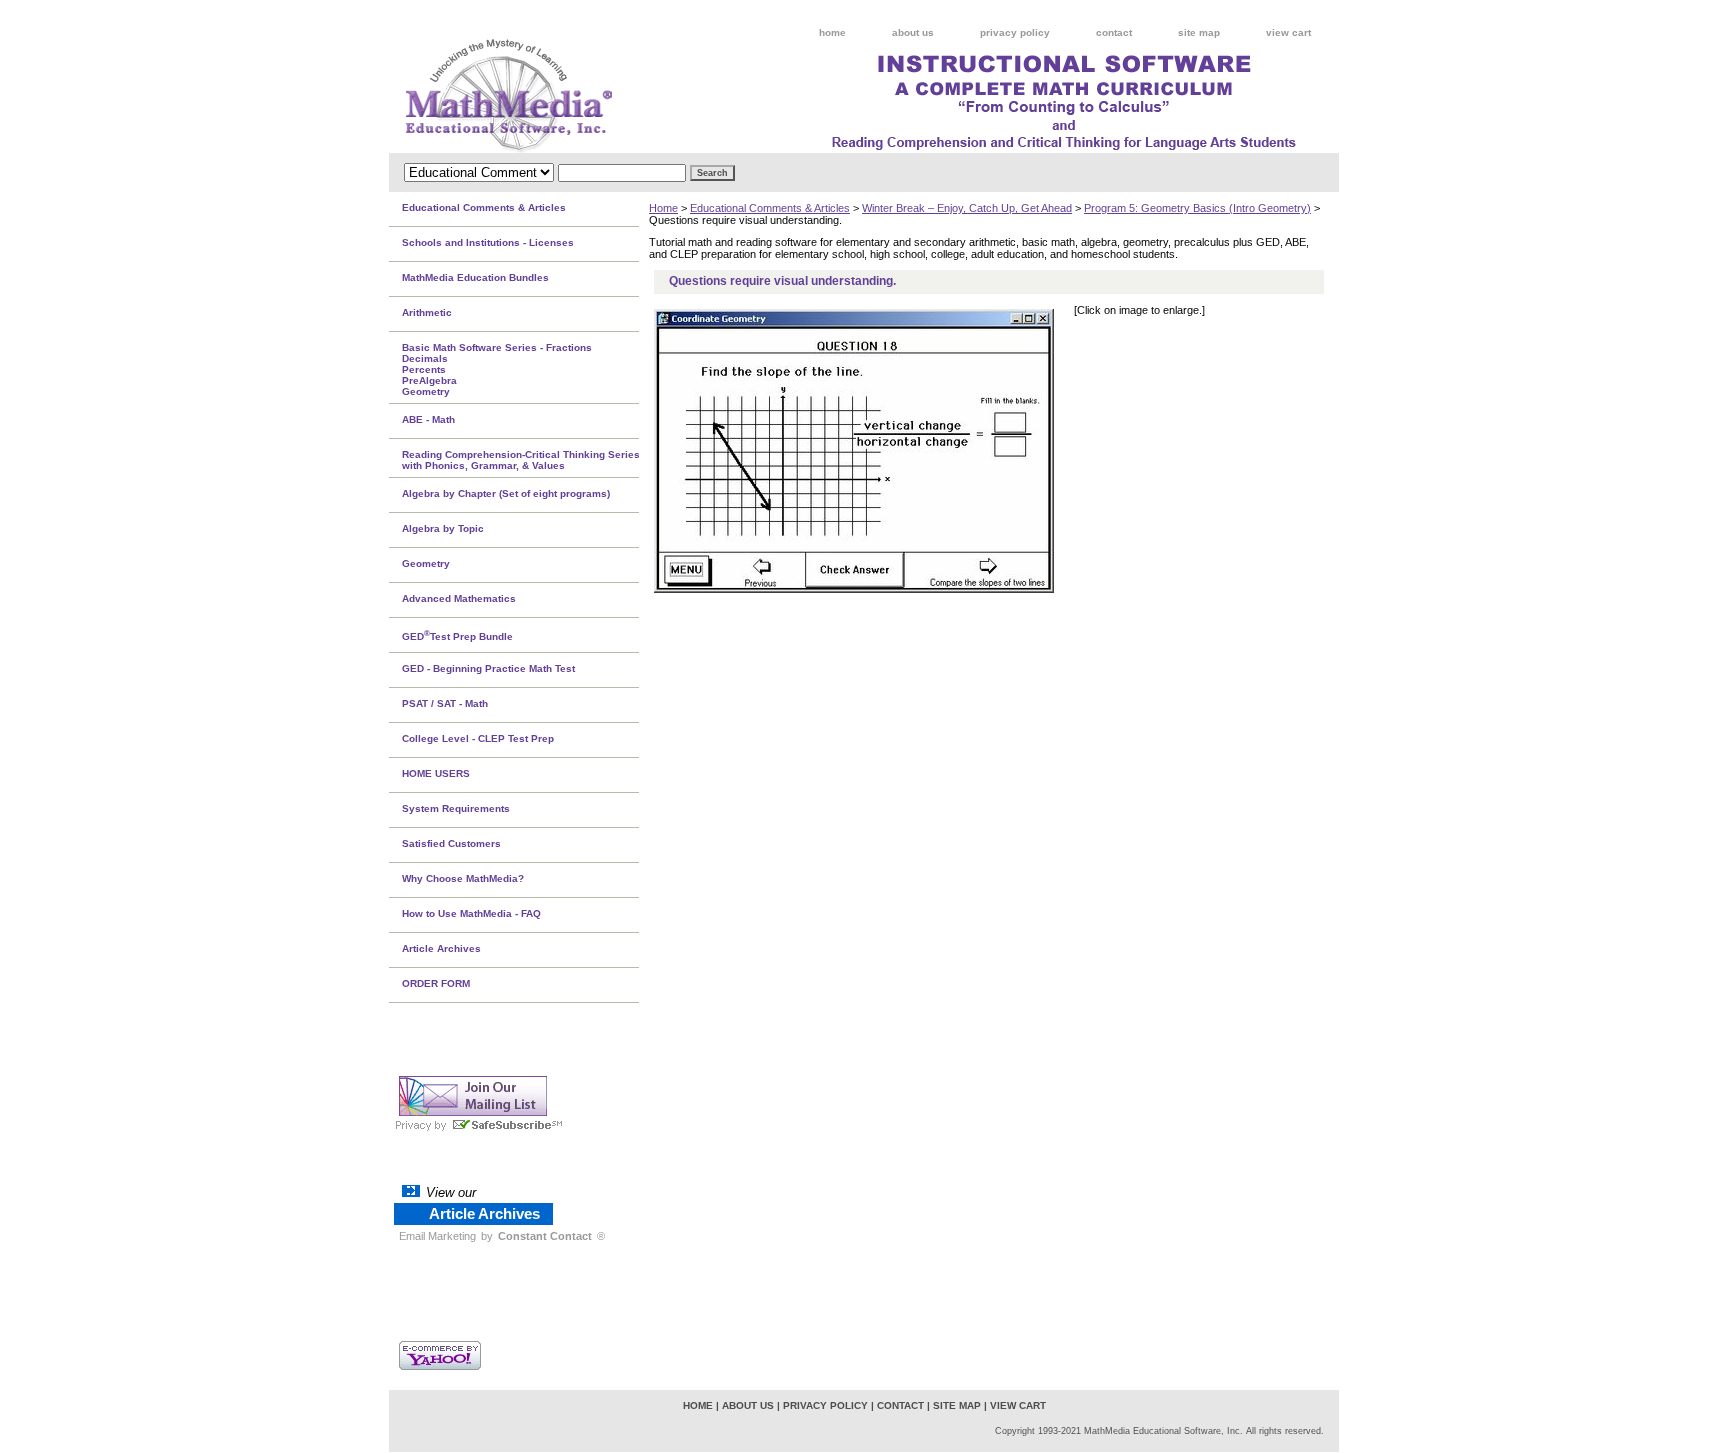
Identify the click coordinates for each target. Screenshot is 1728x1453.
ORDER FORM (436, 983)
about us (913, 32)
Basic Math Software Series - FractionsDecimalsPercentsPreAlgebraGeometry (497, 369)
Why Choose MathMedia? (463, 878)
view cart (1288, 32)
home (832, 32)
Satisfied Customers (451, 843)
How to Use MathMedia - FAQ (471, 913)
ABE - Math (428, 419)
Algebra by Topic (443, 528)
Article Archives (441, 948)
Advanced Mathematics (459, 598)
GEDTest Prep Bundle (457, 635)
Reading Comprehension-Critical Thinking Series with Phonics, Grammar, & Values (521, 460)
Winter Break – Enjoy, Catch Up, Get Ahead (967, 208)
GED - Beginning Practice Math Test (488, 668)
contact (1114, 32)
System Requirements (456, 808)
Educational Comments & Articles (770, 208)
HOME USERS (436, 773)
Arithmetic (427, 312)
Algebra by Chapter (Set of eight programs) (506, 493)
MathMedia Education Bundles (475, 277)
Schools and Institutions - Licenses (488, 242)
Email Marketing (437, 1236)
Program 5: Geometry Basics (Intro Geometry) (1197, 208)
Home (663, 208)
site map (1199, 32)
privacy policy (1015, 32)
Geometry (426, 563)
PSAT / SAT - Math (445, 703)
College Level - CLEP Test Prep (478, 738)
